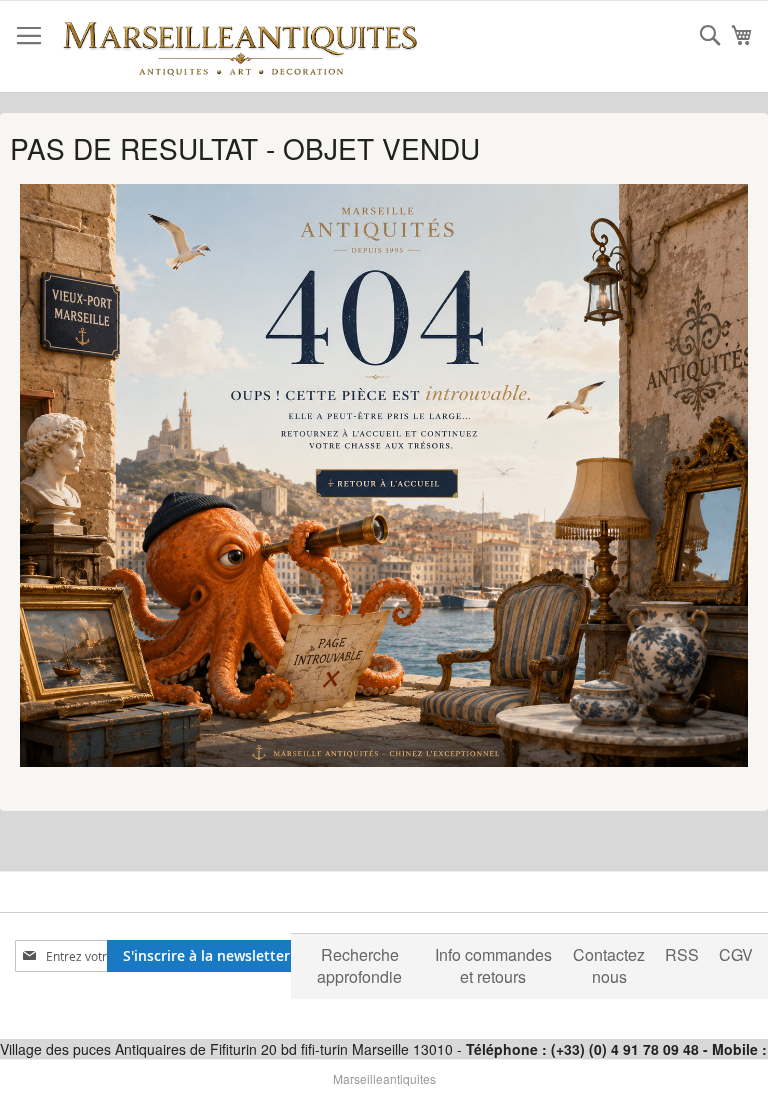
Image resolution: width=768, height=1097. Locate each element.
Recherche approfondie (359, 966)
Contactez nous (609, 966)
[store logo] (239, 47)
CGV (736, 954)
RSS (682, 954)
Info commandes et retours (493, 966)
